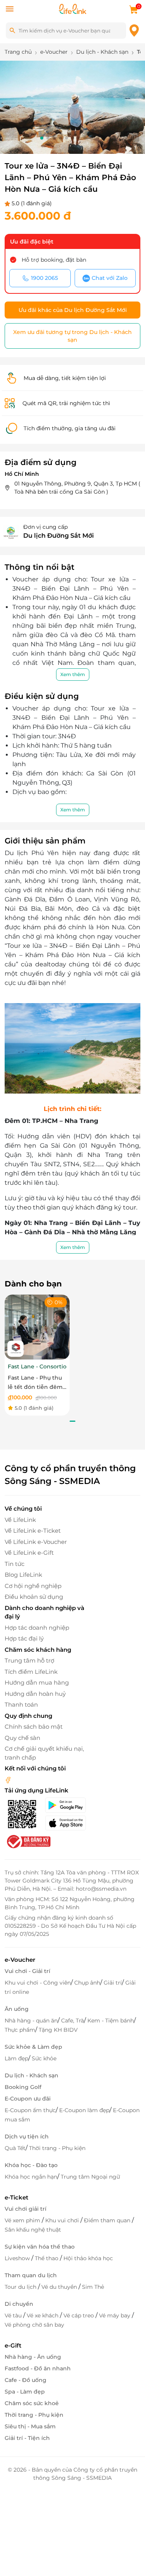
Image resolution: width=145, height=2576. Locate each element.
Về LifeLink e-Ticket (33, 1531)
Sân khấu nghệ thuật (33, 2230)
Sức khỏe (44, 2058)
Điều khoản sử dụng (34, 1597)
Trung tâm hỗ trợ (29, 1660)
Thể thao (47, 2258)
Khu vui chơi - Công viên (38, 1983)
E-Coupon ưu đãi (28, 2099)
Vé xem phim (23, 2220)
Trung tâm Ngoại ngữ (90, 2177)
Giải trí (113, 1983)
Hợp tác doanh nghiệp (37, 1628)
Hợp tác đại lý (24, 1638)
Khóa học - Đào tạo (31, 2165)
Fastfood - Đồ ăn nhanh (38, 2368)
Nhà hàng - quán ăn (31, 2021)
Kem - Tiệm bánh (111, 2021)
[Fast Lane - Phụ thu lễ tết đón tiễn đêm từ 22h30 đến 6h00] (37, 1327)
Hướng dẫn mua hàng (37, 1682)
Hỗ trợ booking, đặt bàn (54, 260)
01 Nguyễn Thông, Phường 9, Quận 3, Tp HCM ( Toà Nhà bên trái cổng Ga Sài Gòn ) (77, 488)
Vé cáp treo (79, 2315)
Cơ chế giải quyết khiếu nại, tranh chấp (44, 1753)
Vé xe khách (43, 2315)
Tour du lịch (21, 2287)
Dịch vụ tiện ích (27, 2136)
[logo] (73, 8)
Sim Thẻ (93, 2287)
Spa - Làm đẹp (25, 2392)
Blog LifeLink (23, 1575)
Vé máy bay (115, 2315)
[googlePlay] (68, 1805)
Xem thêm (73, 674)
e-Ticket (16, 2197)
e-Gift (13, 2345)
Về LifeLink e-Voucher (36, 1542)
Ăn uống (17, 2009)
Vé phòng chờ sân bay (34, 2325)
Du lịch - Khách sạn (32, 2075)
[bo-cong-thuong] (28, 1841)
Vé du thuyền (60, 2287)
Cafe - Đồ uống (26, 2380)
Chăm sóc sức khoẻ (32, 2403)
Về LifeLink (20, 1520)
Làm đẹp (16, 2058)
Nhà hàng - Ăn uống (33, 2357)
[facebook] (8, 1780)
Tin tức (14, 1564)
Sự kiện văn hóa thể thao (40, 2247)
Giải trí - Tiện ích (27, 2438)
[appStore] (68, 1823)
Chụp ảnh (87, 1983)
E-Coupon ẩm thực (30, 2110)
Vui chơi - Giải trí (27, 1971)
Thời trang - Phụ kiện (57, 2148)
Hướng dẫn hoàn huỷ (35, 1694)
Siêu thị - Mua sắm (30, 2426)
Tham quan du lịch (31, 2275)
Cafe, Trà (72, 2021)
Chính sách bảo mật (34, 1727)
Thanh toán (21, 1705)
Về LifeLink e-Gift (29, 1553)
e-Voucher (20, 1960)
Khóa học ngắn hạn (31, 2177)
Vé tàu (14, 2315)
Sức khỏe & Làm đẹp (33, 2047)
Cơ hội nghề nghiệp (33, 1586)
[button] (42, 138)
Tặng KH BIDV (58, 2030)
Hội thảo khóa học (88, 2258)
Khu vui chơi (63, 2220)
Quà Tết (15, 2148)
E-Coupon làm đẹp (84, 2110)
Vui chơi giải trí (26, 2209)
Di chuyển (19, 2304)
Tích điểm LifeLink (31, 1672)
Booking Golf (23, 2087)
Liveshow (18, 2258)
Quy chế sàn (22, 1738)
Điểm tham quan (108, 2220)
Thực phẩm (20, 2030)
